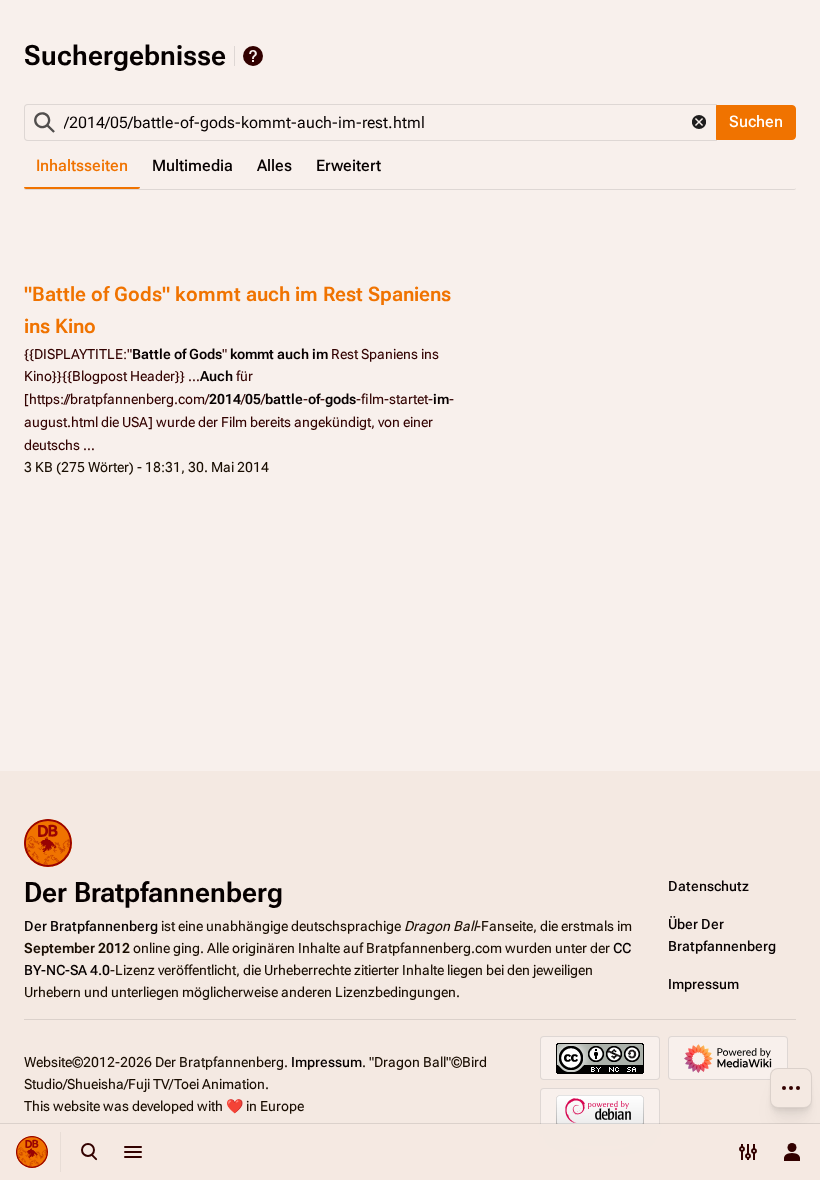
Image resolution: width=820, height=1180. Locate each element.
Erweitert (348, 165)
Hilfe (253, 56)
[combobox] (370, 122)
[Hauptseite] (32, 1152)
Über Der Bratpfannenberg (722, 935)
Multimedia (192, 165)
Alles (274, 165)
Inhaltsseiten (82, 165)
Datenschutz (708, 886)
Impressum (703, 984)
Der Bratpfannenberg (91, 926)
